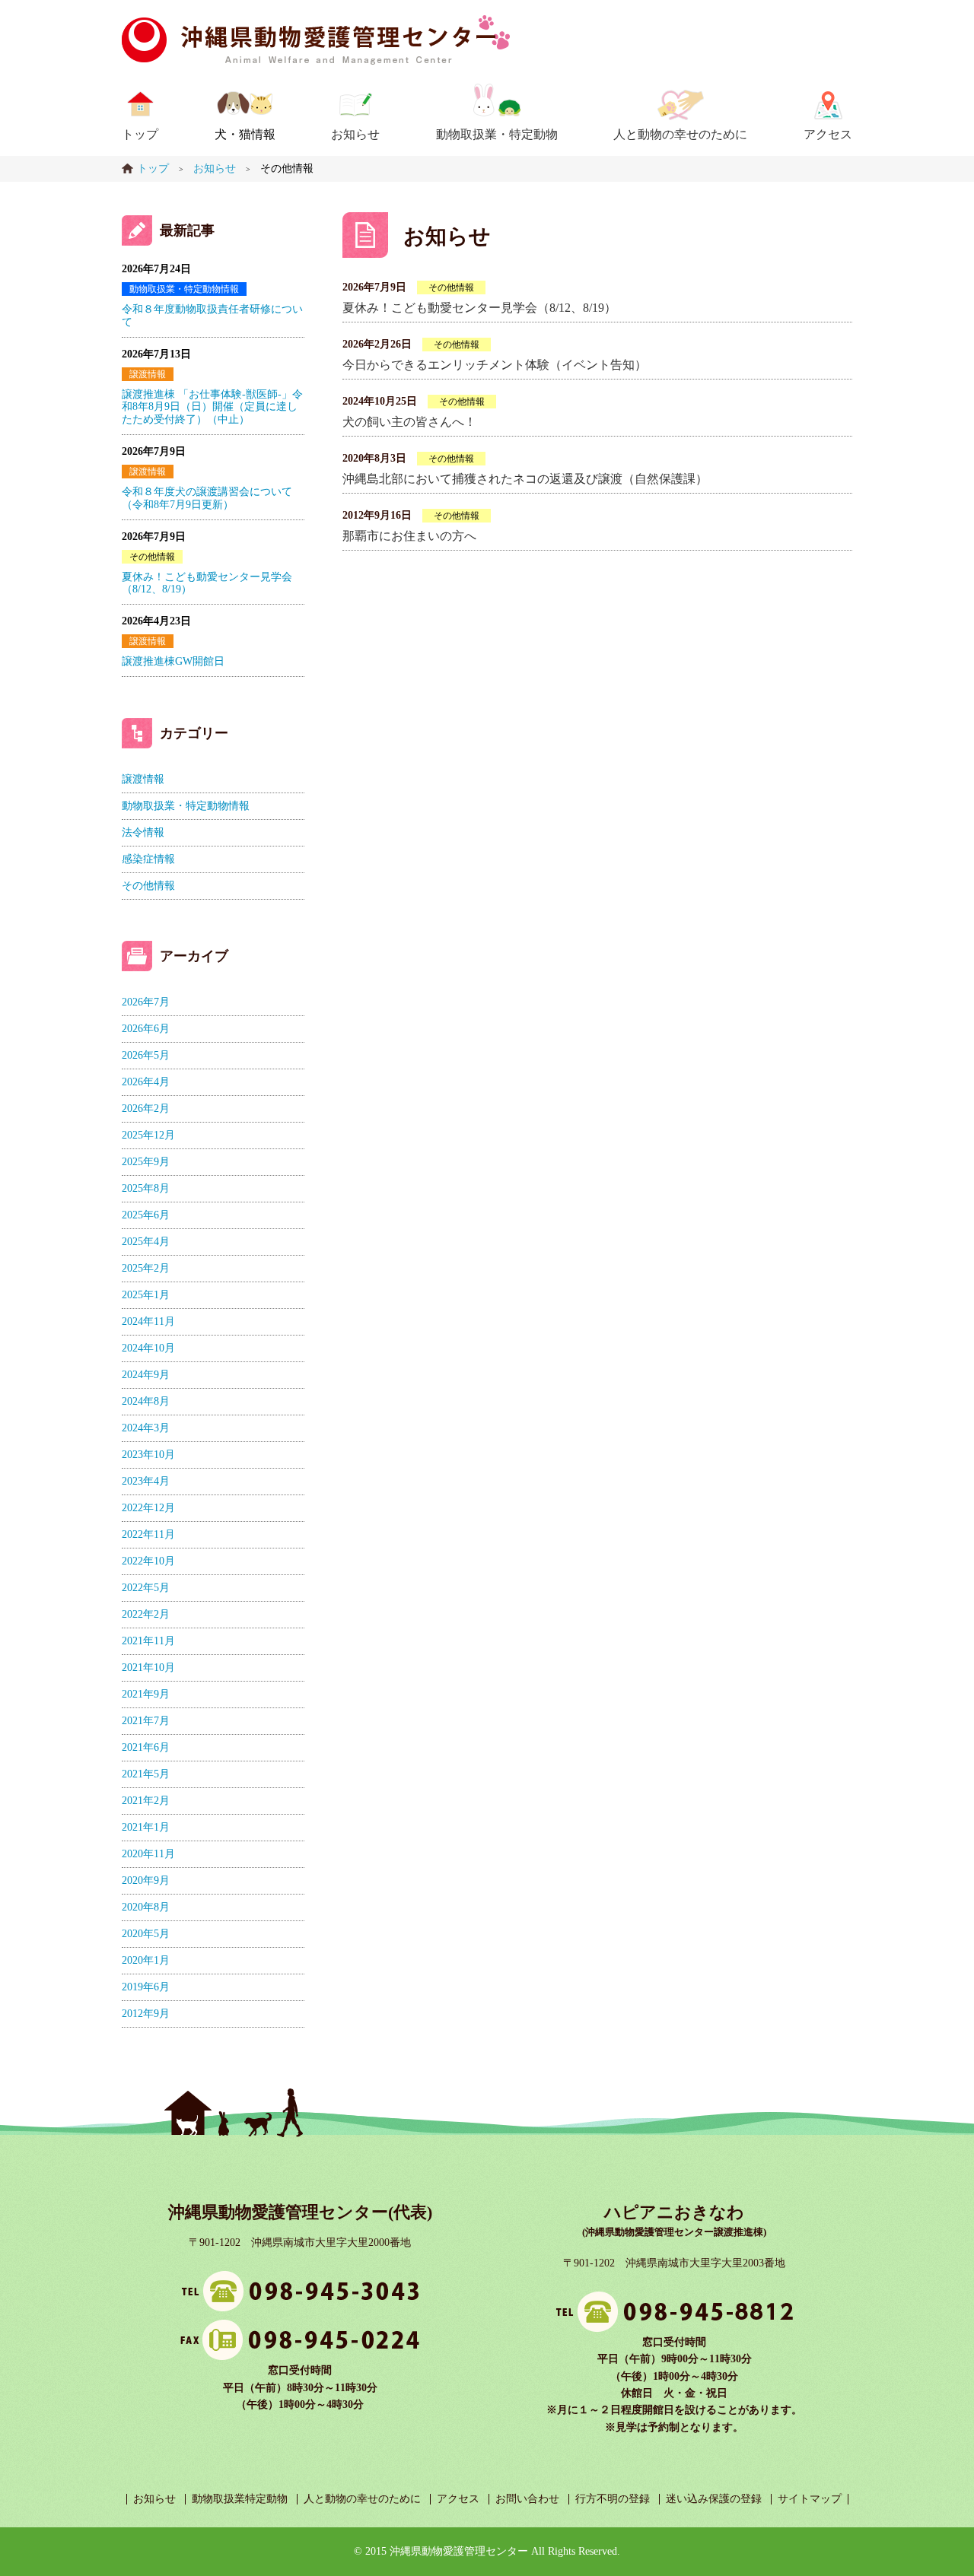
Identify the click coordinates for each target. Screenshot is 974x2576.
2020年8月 (146, 1907)
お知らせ (355, 134)
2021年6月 (146, 1747)
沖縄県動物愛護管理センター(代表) (300, 2212)
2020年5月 (146, 1934)
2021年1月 (146, 1827)
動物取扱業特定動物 (240, 2499)
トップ (140, 134)
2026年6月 (146, 1029)
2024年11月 (148, 1321)
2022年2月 (146, 1614)
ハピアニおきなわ (674, 2212)
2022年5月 (146, 1588)
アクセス (828, 134)
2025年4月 (146, 1242)
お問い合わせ (527, 2499)
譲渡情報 (148, 374)
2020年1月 (146, 1960)
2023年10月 (148, 1455)
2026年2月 (146, 1109)
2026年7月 (146, 1002)
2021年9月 (146, 1694)
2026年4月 (146, 1082)
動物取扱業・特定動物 (497, 134)
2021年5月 (146, 1774)
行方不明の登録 (613, 2499)
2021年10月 (148, 1668)
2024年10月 (148, 1348)
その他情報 (451, 287)
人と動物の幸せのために (680, 134)
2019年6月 (146, 1987)
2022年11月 (148, 1534)
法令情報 (143, 832)
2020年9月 (146, 1880)
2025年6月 (146, 1215)
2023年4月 (146, 1481)
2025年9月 (146, 1162)
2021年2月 (146, 1801)
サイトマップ (810, 2499)
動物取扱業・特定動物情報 (184, 289)
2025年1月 (146, 1295)
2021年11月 (148, 1641)
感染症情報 (148, 859)
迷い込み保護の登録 (714, 2499)
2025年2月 (146, 1268)
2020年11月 (148, 1854)
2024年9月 (146, 1375)
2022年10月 (148, 1561)
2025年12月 (148, 1135)
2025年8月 (146, 1188)
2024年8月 (146, 1401)
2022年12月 (148, 1508)
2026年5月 (146, 1055)
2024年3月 (146, 1428)
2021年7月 (146, 1721)
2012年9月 (146, 2014)
